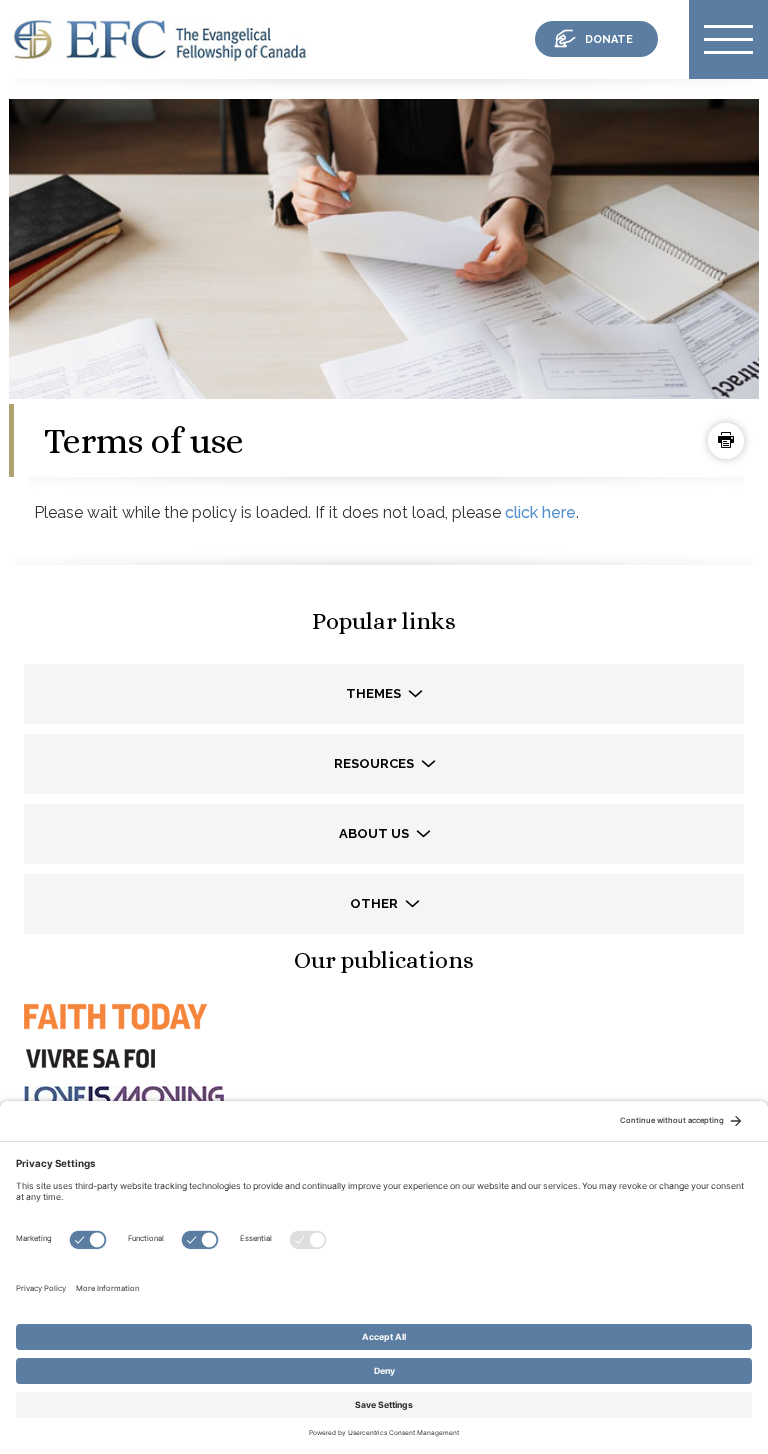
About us (375, 833)
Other (375, 903)
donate (609, 39)
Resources (375, 763)
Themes (375, 693)
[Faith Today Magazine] (114, 1034)
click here (540, 512)
